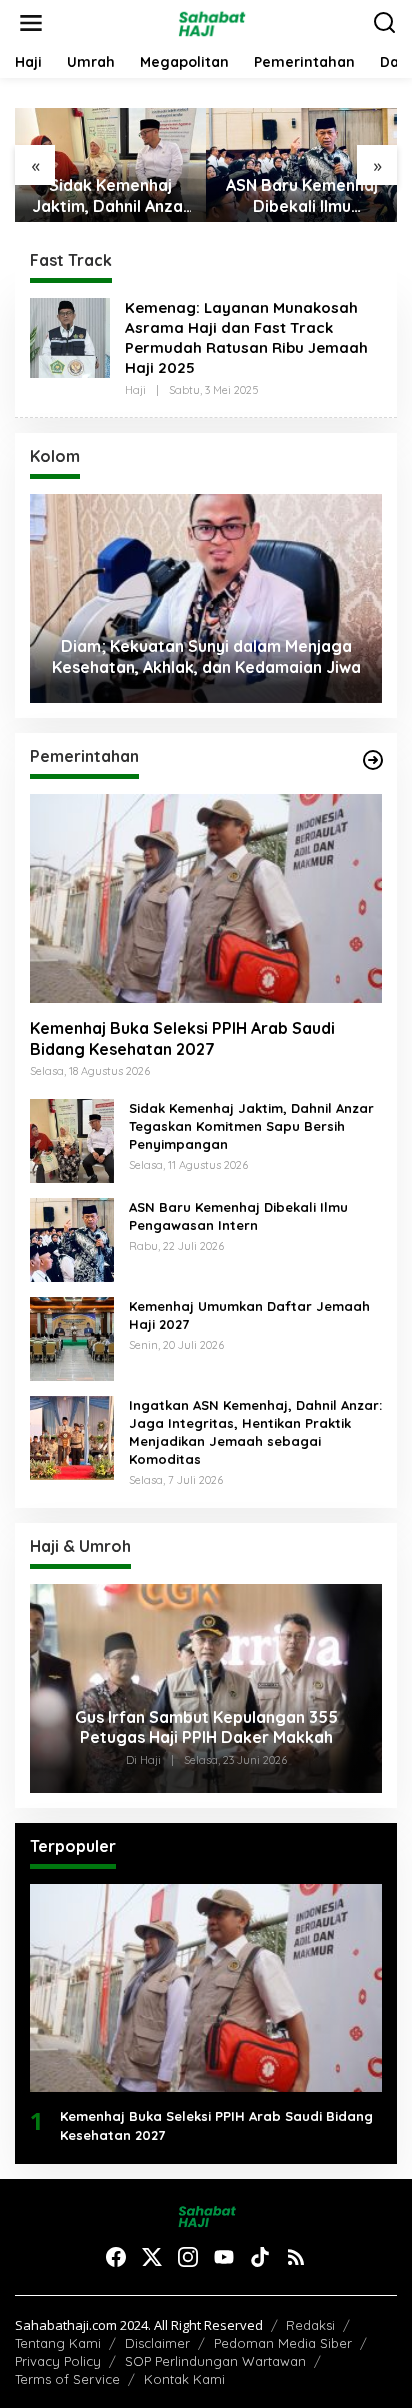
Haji (135, 390)
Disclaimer (157, 2343)
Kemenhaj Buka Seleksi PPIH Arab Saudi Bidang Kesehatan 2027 (182, 1038)
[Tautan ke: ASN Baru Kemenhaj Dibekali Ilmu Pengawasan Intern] (72, 1237)
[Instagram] (188, 2257)
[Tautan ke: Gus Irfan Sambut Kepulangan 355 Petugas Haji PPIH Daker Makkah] (206, 1688)
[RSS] (296, 2257)
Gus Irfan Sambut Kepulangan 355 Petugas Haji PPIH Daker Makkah (206, 1727)
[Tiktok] (260, 2257)
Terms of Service (67, 2379)
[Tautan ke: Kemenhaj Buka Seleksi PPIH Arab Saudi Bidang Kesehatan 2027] (206, 898)
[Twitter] (152, 2257)
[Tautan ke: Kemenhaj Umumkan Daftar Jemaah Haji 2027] (72, 1336)
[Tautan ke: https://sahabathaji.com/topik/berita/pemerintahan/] (373, 760)
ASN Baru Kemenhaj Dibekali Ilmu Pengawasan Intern (302, 196)
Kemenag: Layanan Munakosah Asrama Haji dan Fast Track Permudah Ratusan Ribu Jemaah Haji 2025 (246, 337)
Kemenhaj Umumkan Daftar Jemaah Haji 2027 (249, 1315)
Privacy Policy (58, 2361)
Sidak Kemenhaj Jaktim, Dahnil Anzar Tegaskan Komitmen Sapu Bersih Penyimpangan (111, 196)
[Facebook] (116, 2257)
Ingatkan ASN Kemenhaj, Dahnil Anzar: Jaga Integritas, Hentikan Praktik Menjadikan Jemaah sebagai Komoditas (255, 1432)
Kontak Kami (184, 2379)
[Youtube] (224, 2257)
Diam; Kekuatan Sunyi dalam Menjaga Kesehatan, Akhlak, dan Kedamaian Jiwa (206, 656)
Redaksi (310, 2325)
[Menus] (31, 23)
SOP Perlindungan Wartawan (215, 2361)
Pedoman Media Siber (283, 2343)
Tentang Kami (58, 2343)
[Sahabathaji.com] (210, 21)
